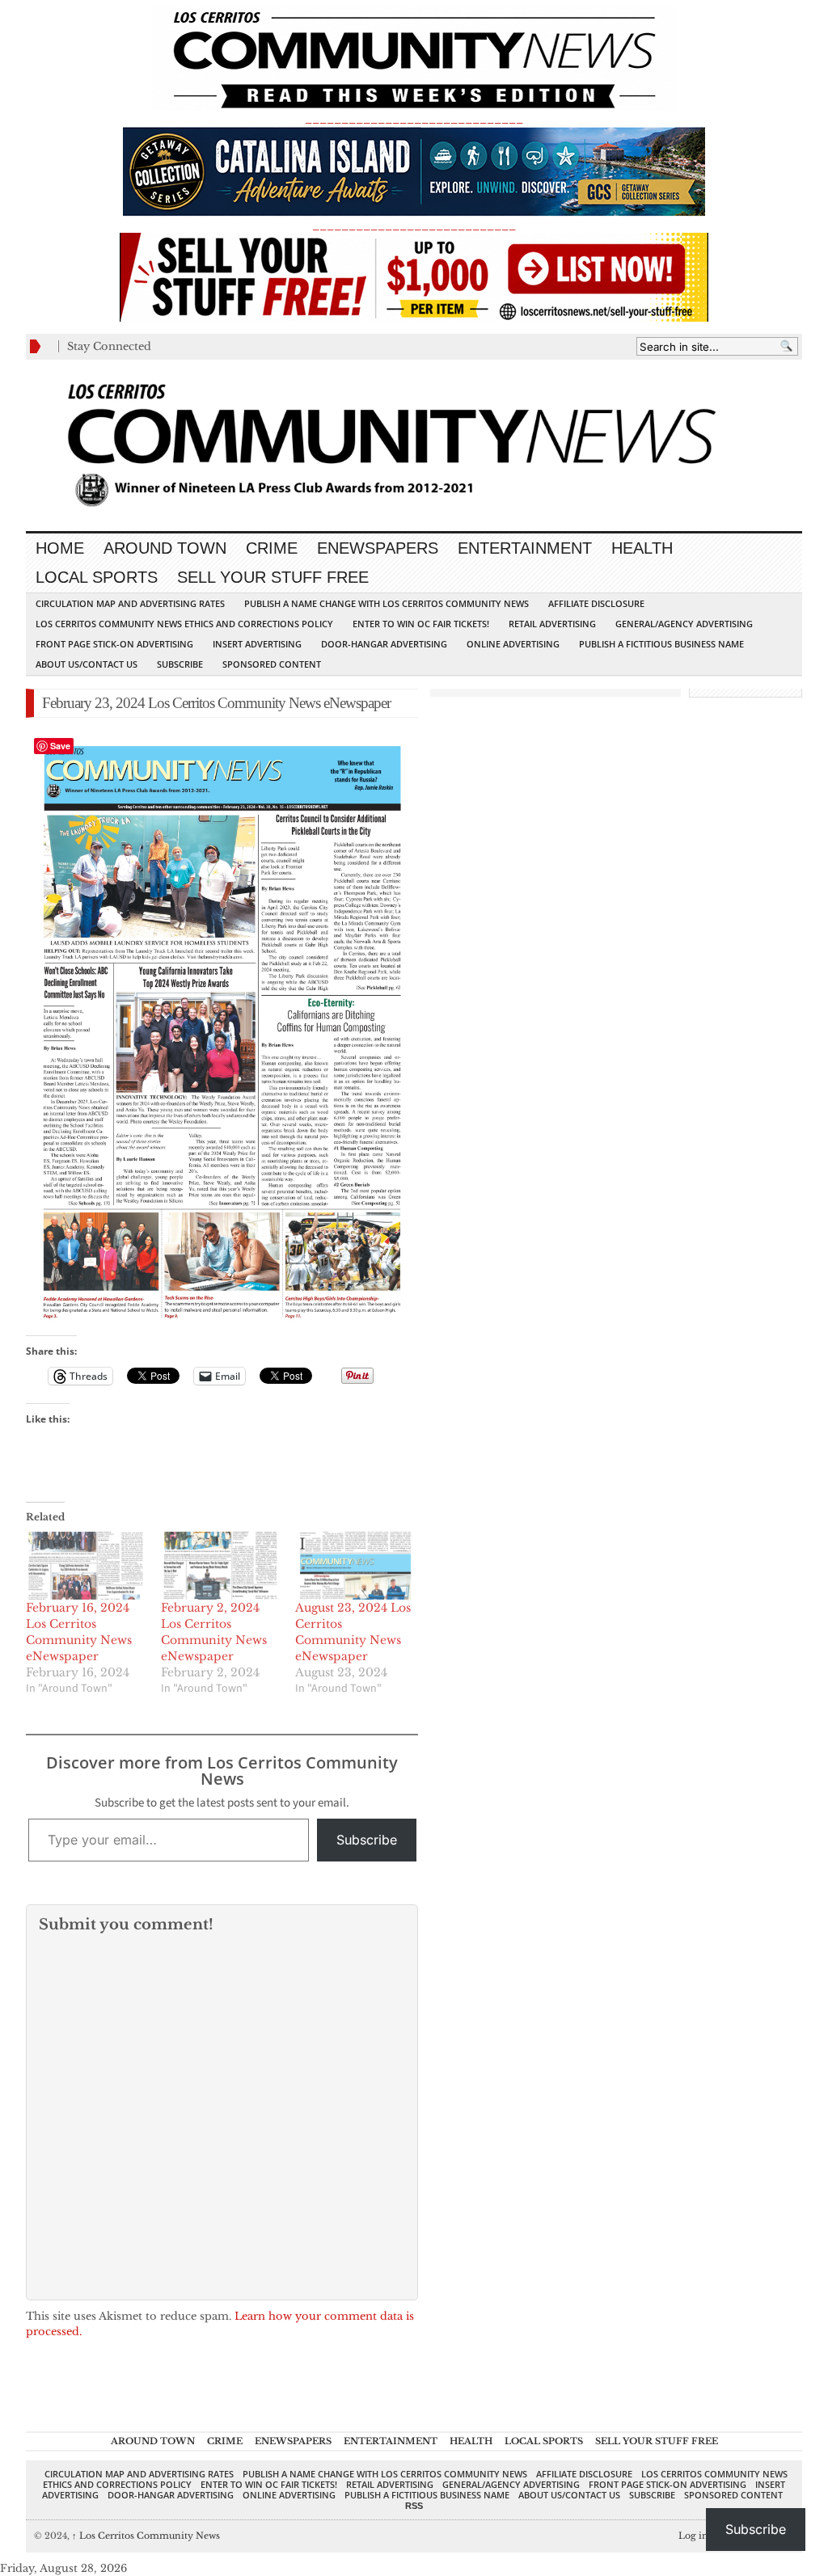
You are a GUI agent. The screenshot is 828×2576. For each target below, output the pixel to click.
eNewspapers (378, 548)
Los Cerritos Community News (146, 2536)
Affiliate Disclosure (596, 603)
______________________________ (414, 118)
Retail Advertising (552, 624)
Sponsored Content (272, 664)
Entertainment (525, 548)
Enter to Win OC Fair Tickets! (421, 624)
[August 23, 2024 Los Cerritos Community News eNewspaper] (355, 1566)
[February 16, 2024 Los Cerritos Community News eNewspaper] (85, 1566)
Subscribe (180, 664)
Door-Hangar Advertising (384, 644)
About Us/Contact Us (87, 664)
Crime (272, 548)
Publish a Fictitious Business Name (661, 644)
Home (60, 548)
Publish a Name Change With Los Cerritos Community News (387, 603)
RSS (414, 2506)
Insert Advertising (257, 644)
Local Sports (97, 577)
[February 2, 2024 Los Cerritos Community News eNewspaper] (220, 1566)
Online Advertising (513, 644)
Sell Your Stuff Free (273, 577)
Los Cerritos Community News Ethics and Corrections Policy (184, 624)
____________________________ (414, 225)
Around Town (165, 548)
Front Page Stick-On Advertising (114, 644)
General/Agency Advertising (684, 624)
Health (642, 548)
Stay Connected (109, 346)
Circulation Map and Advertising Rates (130, 603)
